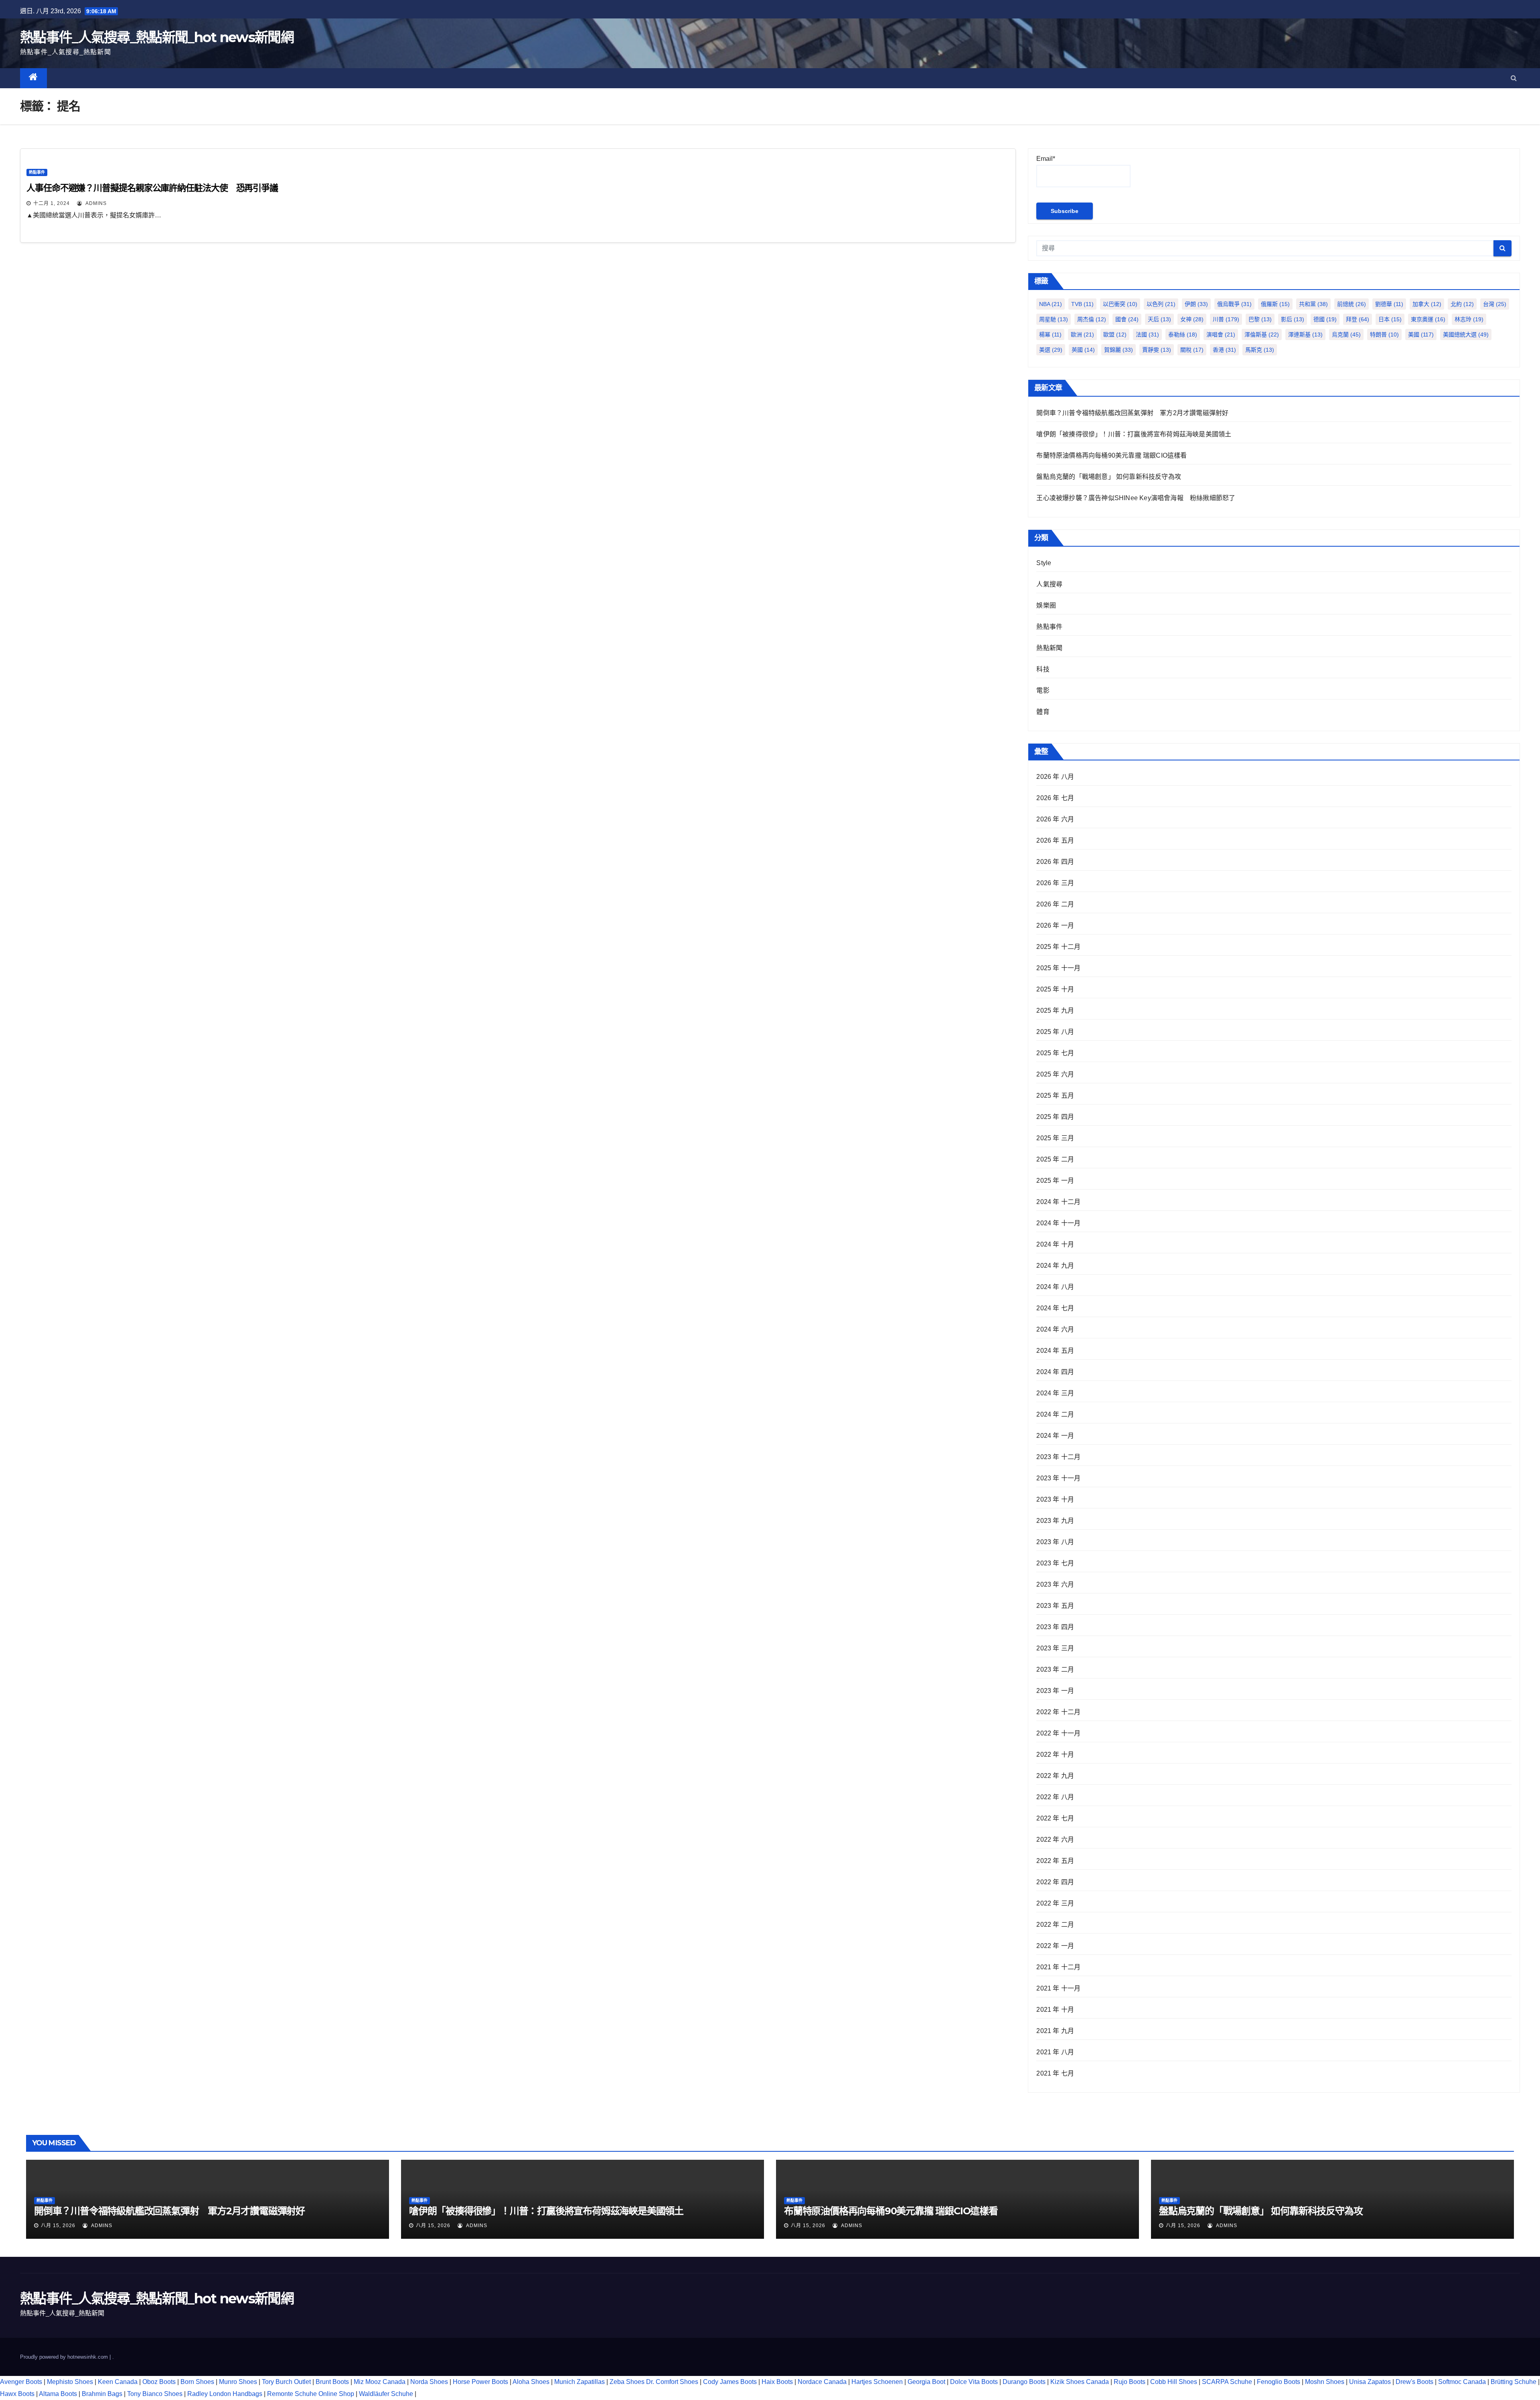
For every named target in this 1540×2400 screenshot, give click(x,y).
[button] (1514, 78)
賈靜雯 (1157, 350)
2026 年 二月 (1055, 904)
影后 (1293, 319)
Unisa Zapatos (1370, 2382)
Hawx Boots (17, 2394)
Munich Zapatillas (580, 2382)
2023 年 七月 (1055, 1563)
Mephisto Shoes (70, 2382)
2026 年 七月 (1055, 798)
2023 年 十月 (1055, 1499)
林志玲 (1469, 319)
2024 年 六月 (1055, 1329)
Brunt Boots (332, 2382)
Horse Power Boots (480, 2382)
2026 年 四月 (1055, 862)
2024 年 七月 (1055, 1308)
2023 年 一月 (1055, 1691)
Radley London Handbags (225, 2394)
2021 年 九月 (1055, 2031)
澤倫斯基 (1262, 334)
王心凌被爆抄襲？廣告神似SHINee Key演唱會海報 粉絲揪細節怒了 (1136, 498)
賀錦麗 (1119, 350)
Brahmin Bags (102, 2394)
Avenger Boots (21, 2382)
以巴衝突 (1120, 304)
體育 (1043, 712)
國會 (1127, 319)
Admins (95, 203)
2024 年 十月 (1055, 1244)
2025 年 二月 (1055, 1159)
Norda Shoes (429, 2382)
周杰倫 (1092, 319)
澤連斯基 (1305, 334)
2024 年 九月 (1055, 1266)
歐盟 (1115, 334)
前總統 (1352, 304)
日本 (1390, 319)
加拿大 (1427, 304)
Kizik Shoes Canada (1080, 2382)
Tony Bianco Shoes (155, 2394)
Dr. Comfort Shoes (672, 2382)
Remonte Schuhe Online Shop (311, 2394)
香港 (1224, 350)
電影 (1043, 690)
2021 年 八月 (1055, 2052)
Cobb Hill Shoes (1174, 2382)
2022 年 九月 (1055, 1776)
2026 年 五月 (1055, 840)
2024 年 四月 (1055, 1372)
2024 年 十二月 (1058, 1202)
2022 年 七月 (1055, 1818)
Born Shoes (197, 2382)
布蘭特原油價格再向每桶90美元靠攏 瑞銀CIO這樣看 (1111, 455)
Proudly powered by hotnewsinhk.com (65, 2357)
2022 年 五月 (1055, 1861)
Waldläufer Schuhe (386, 2394)
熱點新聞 (1049, 648)
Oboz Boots (159, 2382)
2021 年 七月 (1055, 2073)
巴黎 (1260, 319)
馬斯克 (1260, 350)
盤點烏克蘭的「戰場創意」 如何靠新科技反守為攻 (1109, 477)
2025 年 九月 (1055, 1010)
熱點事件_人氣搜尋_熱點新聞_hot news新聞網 (157, 37)
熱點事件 (37, 172)
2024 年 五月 (1055, 1351)
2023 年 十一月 (1058, 1478)
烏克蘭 (1346, 334)
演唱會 (1221, 334)
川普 (1226, 319)
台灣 (1495, 304)
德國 (1325, 319)
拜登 (1358, 319)
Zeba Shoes (627, 2382)
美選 (1051, 350)
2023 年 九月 (1055, 1521)
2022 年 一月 (1055, 1946)
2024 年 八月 (1055, 1287)
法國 (1147, 334)
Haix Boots (777, 2382)
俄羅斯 (1275, 304)
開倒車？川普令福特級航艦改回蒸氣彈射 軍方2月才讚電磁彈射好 (1132, 413)
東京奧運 (1428, 319)
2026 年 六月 (1055, 819)
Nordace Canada (822, 2382)
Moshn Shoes (1325, 2382)
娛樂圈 (1046, 605)
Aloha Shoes (531, 2382)
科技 (1043, 669)
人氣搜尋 (1049, 584)
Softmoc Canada (1462, 2382)
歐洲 (1082, 334)
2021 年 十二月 (1058, 1967)
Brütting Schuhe (1514, 2382)
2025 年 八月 (1055, 1032)
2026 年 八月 (1055, 777)
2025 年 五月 (1055, 1096)
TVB (1082, 304)
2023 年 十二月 (1058, 1457)
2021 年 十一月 (1058, 1988)
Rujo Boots (1130, 2382)
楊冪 (1050, 334)
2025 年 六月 (1055, 1074)
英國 (1083, 350)
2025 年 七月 (1055, 1053)
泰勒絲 (1183, 334)
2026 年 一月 (1055, 925)
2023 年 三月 (1055, 1648)
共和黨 (1313, 304)
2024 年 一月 (1055, 1436)
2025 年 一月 (1055, 1181)
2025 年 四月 (1055, 1117)
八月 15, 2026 (58, 2226)
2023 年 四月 (1055, 1627)
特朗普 (1384, 334)
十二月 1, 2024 (52, 203)
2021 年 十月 (1055, 2010)
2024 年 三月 (1055, 1393)
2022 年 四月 (1055, 1882)
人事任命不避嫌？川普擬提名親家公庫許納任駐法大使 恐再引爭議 (152, 188)
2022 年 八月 (1055, 1797)
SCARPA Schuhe (1227, 2382)
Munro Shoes (238, 2382)
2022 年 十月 (1055, 1754)
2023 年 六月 (1055, 1584)
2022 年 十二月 (1058, 1712)
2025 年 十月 (1055, 989)
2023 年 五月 (1055, 1606)
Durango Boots (1024, 2382)
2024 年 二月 (1055, 1414)
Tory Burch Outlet (287, 2382)
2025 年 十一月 (1058, 968)
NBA (1051, 304)
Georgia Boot (926, 2382)
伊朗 (1196, 304)
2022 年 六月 (1055, 1840)
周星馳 (1054, 319)
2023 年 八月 (1055, 1542)
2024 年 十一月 (1058, 1223)
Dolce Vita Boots (974, 2382)
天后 (1159, 319)
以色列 (1161, 304)
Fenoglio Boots (1279, 2382)
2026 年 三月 (1055, 883)
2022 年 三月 (1055, 1903)
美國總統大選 (1466, 334)
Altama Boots (58, 2394)
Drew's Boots (1414, 2382)
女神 (1192, 319)
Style (1044, 563)
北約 (1462, 304)
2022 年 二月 (1055, 1925)
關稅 (1192, 350)
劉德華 (1389, 304)
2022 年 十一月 (1058, 1733)
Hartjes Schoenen (877, 2382)
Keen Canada (118, 2382)
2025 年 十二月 (1058, 947)
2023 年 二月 (1055, 1669)
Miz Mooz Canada (380, 2382)
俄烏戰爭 (1234, 304)
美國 (1421, 334)
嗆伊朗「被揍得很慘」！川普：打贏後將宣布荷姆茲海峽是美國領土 (1134, 434)
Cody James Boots (730, 2382)
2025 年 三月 (1055, 1138)
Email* (1046, 159)
